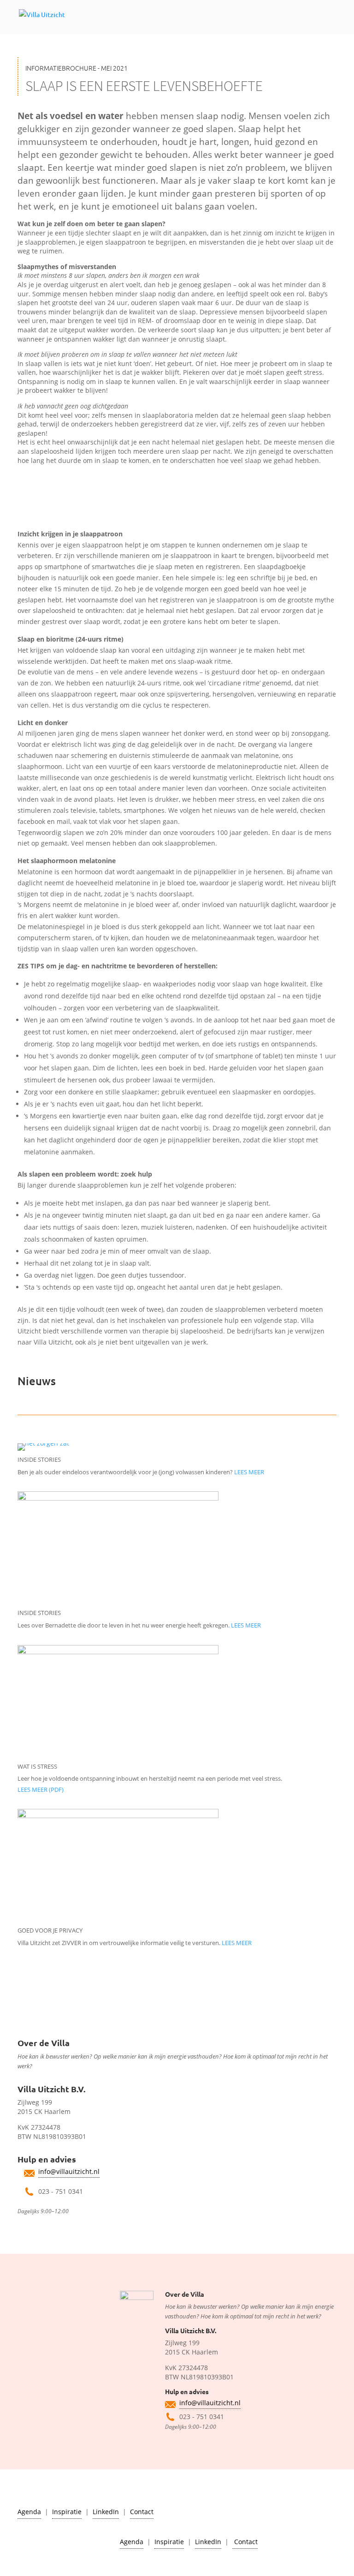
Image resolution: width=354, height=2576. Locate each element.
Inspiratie (67, 2512)
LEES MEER (249, 1472)
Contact (142, 2512)
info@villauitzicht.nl (69, 2171)
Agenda (29, 2512)
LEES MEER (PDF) (41, 1789)
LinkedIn (106, 2512)
